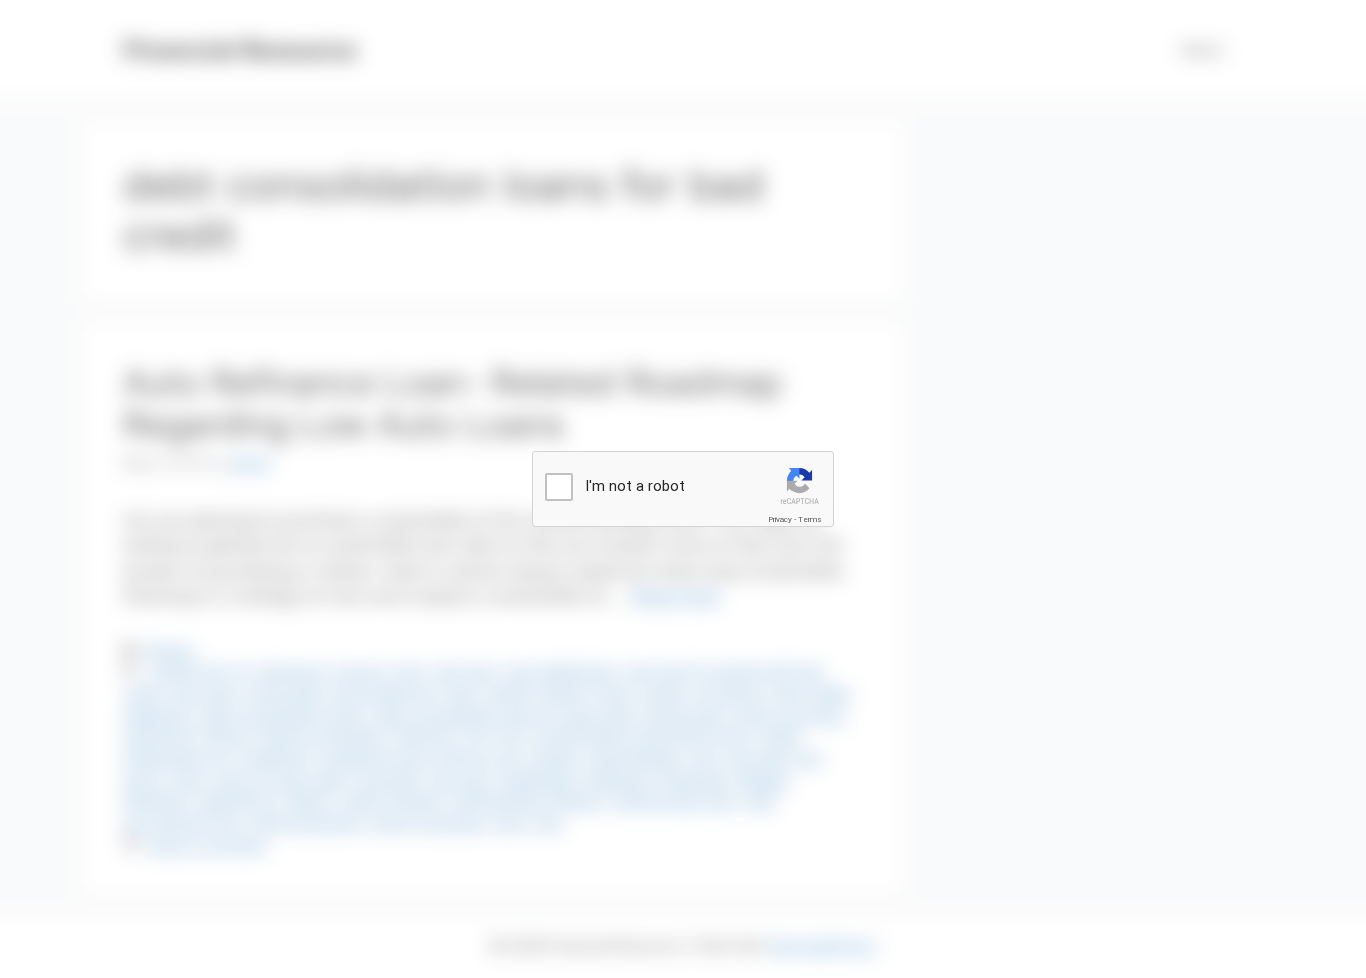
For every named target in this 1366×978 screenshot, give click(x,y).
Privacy (780, 519)
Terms (810, 519)
